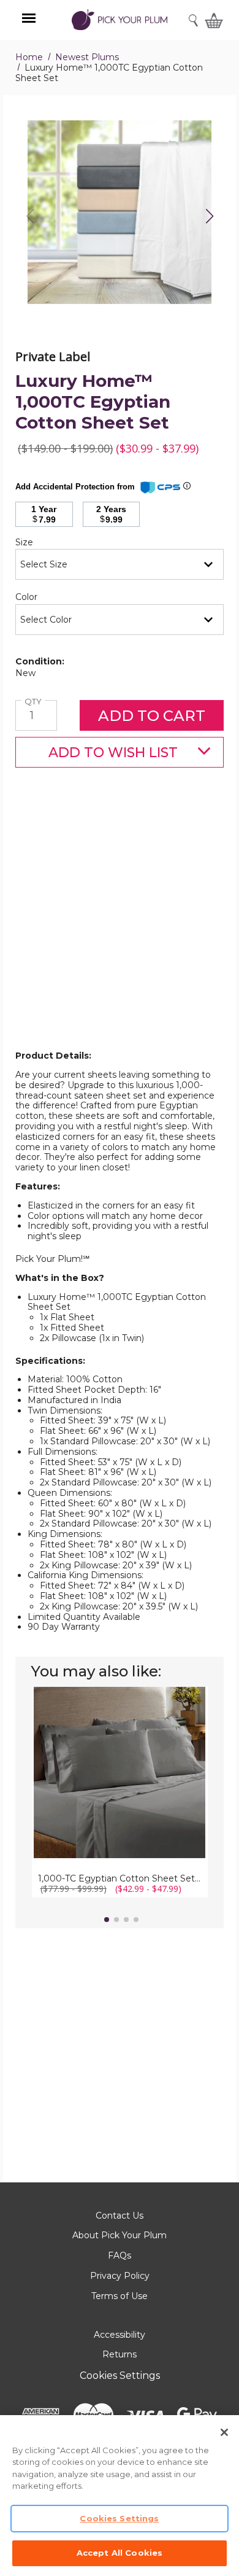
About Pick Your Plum (120, 2235)
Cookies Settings (120, 2376)
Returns (120, 2354)
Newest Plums (87, 57)
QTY (35, 702)
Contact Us (120, 2216)
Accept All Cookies (120, 2553)
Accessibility (120, 2335)
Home (29, 57)
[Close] (224, 2432)
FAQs (120, 2255)
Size (45, 543)
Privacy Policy (120, 2276)
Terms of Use (120, 2296)
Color (47, 597)
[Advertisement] (120, 928)
